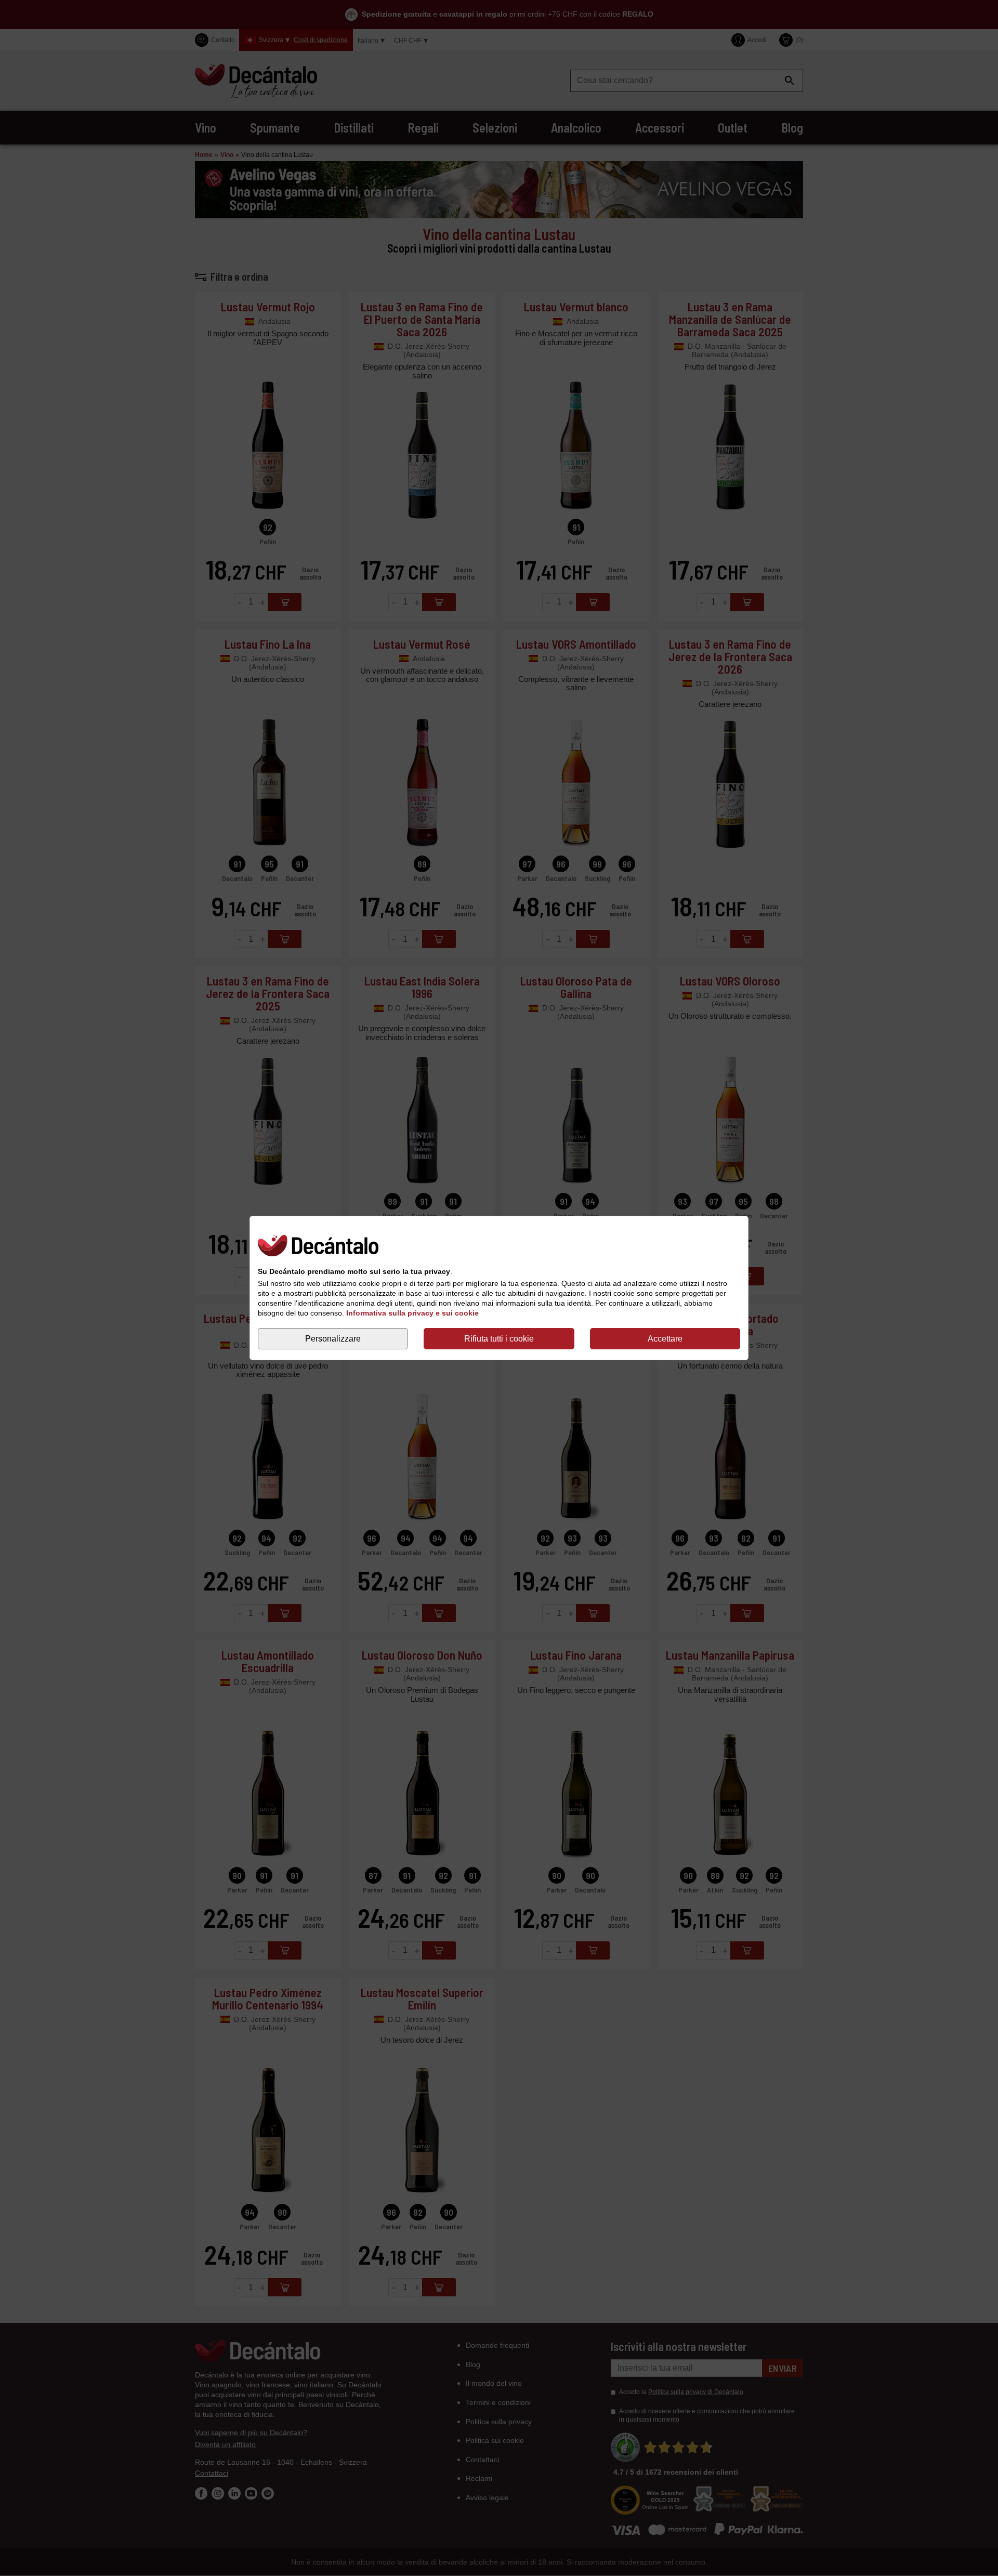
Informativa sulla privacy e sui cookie (412, 1313)
